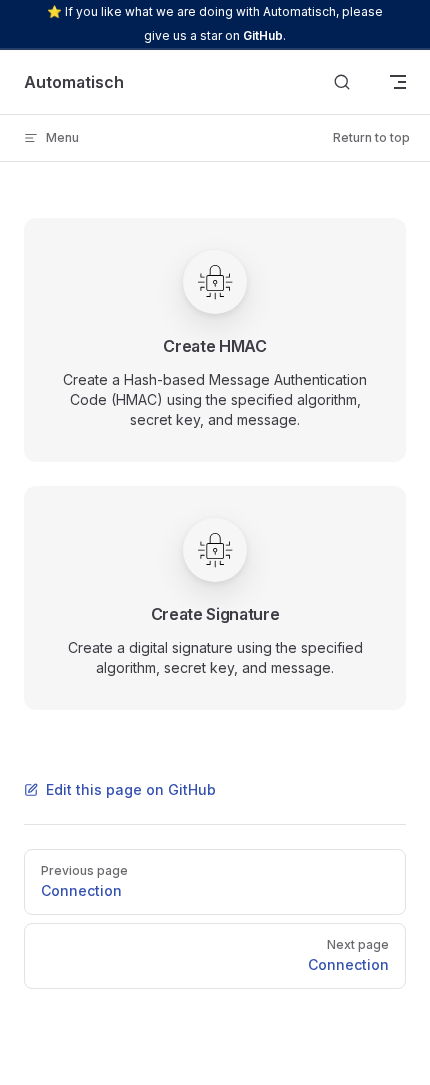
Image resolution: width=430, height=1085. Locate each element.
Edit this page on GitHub (131, 789)
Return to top (371, 137)
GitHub (263, 35)
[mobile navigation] (398, 82)
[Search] (342, 82)
